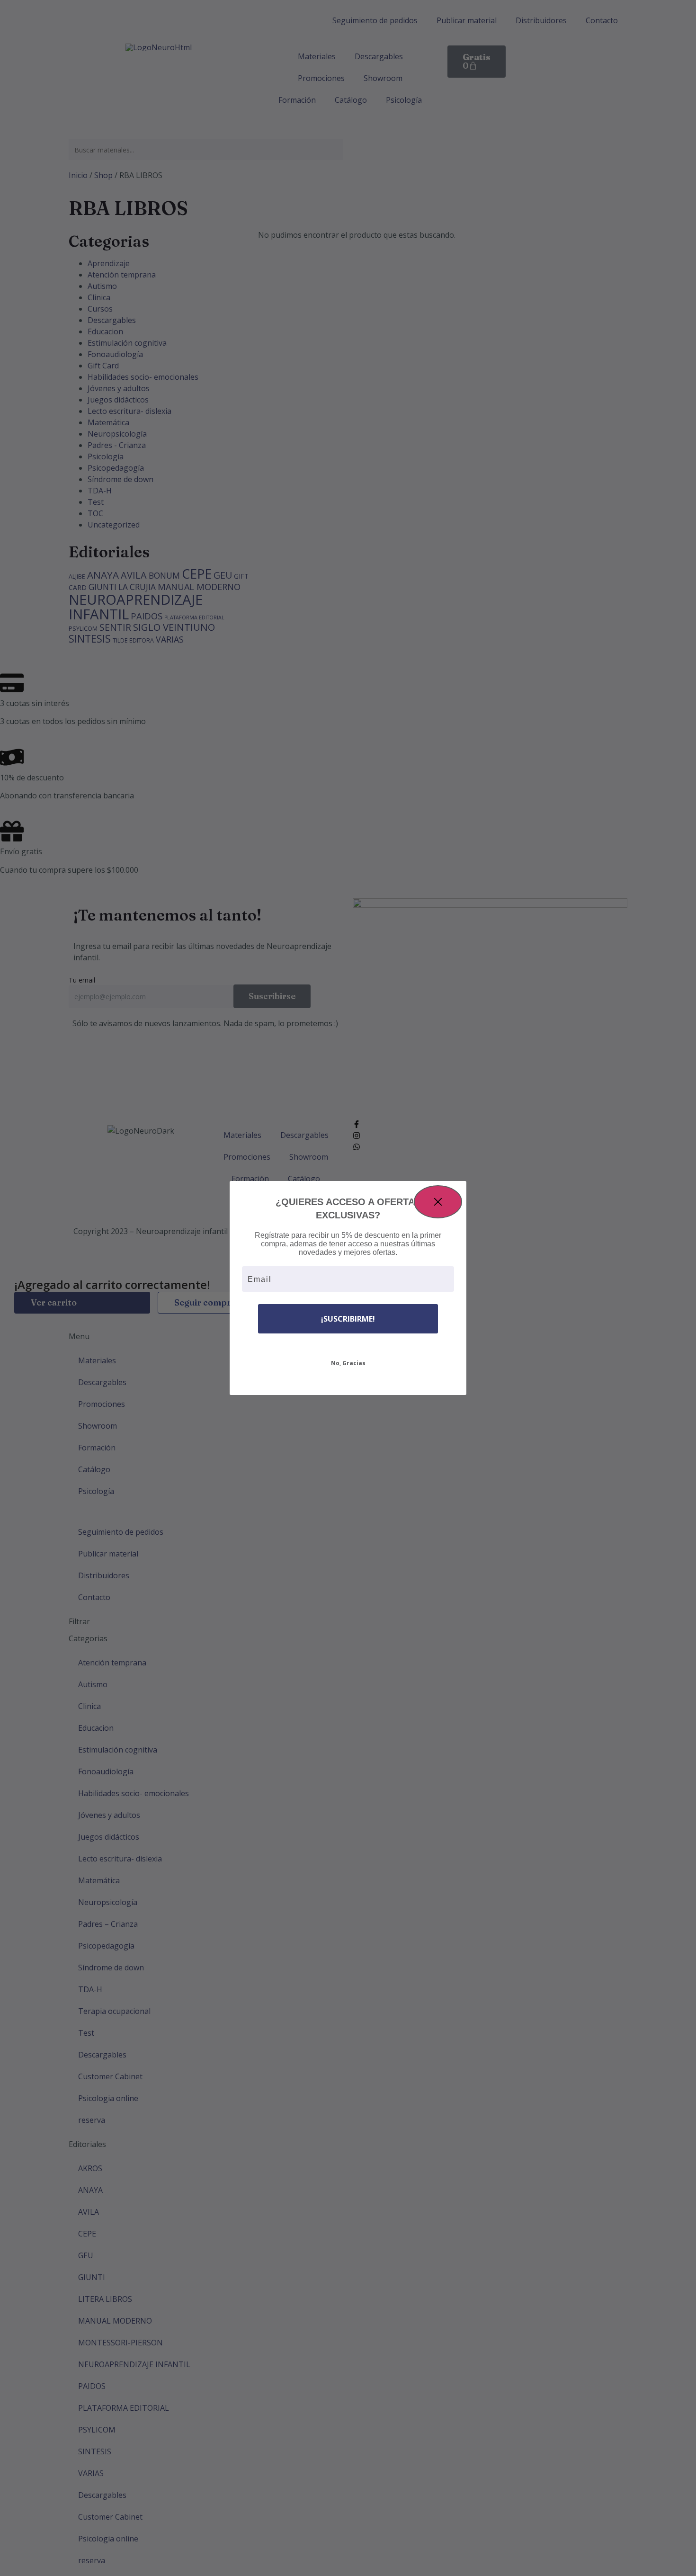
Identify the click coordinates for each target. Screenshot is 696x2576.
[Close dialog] (438, 1202)
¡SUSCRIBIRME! (348, 1319)
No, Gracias (348, 1363)
